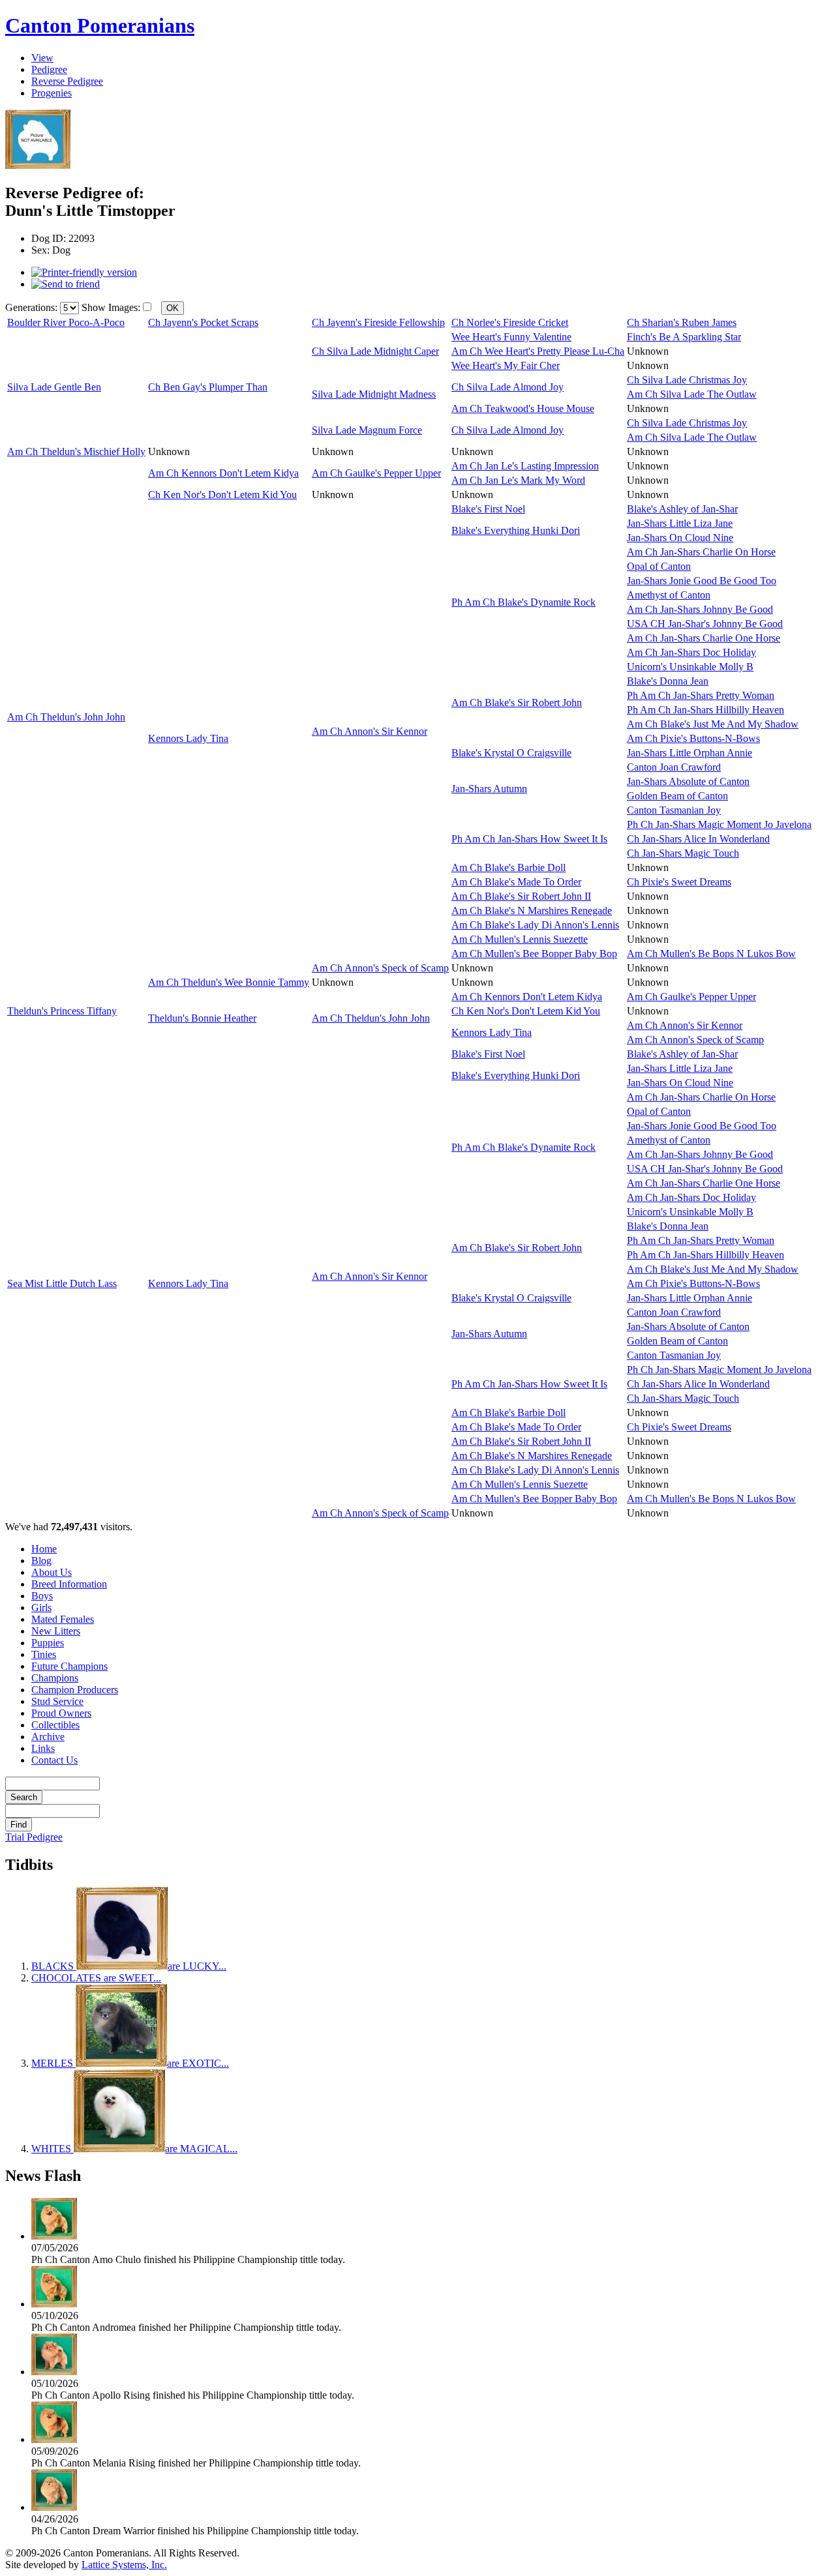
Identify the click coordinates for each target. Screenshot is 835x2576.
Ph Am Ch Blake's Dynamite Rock (524, 602)
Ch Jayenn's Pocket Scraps (203, 322)
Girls (41, 1607)
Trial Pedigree (34, 1837)
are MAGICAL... (134, 2149)
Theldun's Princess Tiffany (62, 1011)
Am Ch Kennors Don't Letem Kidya (223, 473)
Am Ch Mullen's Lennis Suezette (520, 939)
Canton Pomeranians (100, 25)
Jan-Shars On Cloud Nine (680, 538)
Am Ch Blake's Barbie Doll (509, 867)
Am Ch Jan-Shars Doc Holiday (691, 652)
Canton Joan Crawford (674, 767)
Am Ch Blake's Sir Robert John (517, 703)
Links (43, 1748)
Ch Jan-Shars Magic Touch (683, 853)
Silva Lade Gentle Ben (54, 387)
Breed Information (69, 1584)
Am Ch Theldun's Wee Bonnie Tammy (229, 982)
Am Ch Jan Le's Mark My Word (518, 480)
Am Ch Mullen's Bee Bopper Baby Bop (534, 954)
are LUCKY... (129, 1966)
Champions (55, 1678)
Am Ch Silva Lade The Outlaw (692, 394)
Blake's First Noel (488, 509)
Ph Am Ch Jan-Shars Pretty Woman (701, 695)
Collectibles (55, 1725)
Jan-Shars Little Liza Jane (680, 523)
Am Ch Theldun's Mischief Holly (76, 452)
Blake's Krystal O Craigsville (511, 753)
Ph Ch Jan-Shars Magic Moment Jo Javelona (719, 824)
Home (44, 1549)
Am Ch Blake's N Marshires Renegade (532, 910)
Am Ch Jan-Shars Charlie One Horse (704, 638)
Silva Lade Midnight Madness (374, 394)
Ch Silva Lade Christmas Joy (687, 380)
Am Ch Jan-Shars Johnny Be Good (700, 609)
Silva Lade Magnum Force (367, 430)
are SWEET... (96, 1978)
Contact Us (54, 1760)
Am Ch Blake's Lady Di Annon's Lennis (535, 925)
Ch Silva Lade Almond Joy (508, 387)
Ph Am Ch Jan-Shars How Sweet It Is (529, 839)
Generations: (33, 307)
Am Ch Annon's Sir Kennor (370, 731)
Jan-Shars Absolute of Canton (688, 781)
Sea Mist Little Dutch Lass (62, 1283)
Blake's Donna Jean (668, 681)
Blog (41, 1561)
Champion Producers (75, 1690)
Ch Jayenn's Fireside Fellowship (378, 322)
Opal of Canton (659, 566)
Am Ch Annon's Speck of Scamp (380, 968)
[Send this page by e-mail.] (66, 284)
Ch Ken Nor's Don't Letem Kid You (222, 495)
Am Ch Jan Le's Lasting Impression (525, 466)
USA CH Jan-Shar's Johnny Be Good (705, 624)
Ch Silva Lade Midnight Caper (375, 351)
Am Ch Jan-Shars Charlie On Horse (701, 552)
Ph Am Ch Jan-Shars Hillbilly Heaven (706, 710)
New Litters (56, 1631)
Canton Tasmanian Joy (674, 810)
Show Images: (111, 307)
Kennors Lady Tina (188, 738)
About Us (52, 1572)
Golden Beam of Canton (677, 796)
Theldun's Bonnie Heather (202, 1018)
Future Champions (69, 1666)
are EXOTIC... (130, 2063)
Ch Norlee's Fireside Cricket (510, 322)
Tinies (44, 1654)
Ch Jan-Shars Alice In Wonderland (698, 839)
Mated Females (63, 1619)
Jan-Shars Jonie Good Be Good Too (702, 581)
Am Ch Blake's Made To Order (516, 882)
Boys (42, 1596)
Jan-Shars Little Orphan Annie (690, 753)
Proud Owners (61, 1713)
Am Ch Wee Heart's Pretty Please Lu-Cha (538, 351)
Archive (48, 1737)
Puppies (48, 1643)
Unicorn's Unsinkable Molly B (690, 667)
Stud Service (57, 1701)
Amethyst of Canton (669, 595)
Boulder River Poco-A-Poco (66, 322)
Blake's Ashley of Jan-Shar (682, 509)
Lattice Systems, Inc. (124, 2565)
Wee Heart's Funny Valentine (511, 337)
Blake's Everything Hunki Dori (516, 530)
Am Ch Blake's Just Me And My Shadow (713, 724)
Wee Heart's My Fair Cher (506, 365)
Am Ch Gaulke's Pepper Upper (376, 473)
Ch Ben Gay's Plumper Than (208, 387)
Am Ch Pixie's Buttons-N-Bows (693, 738)
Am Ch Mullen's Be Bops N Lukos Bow (711, 954)
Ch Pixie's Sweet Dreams (679, 882)
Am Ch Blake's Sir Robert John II (521, 896)
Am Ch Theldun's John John (66, 717)
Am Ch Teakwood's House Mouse (523, 408)
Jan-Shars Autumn (489, 789)
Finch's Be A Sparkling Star (684, 337)
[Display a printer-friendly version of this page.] (84, 272)
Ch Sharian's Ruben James (682, 322)
